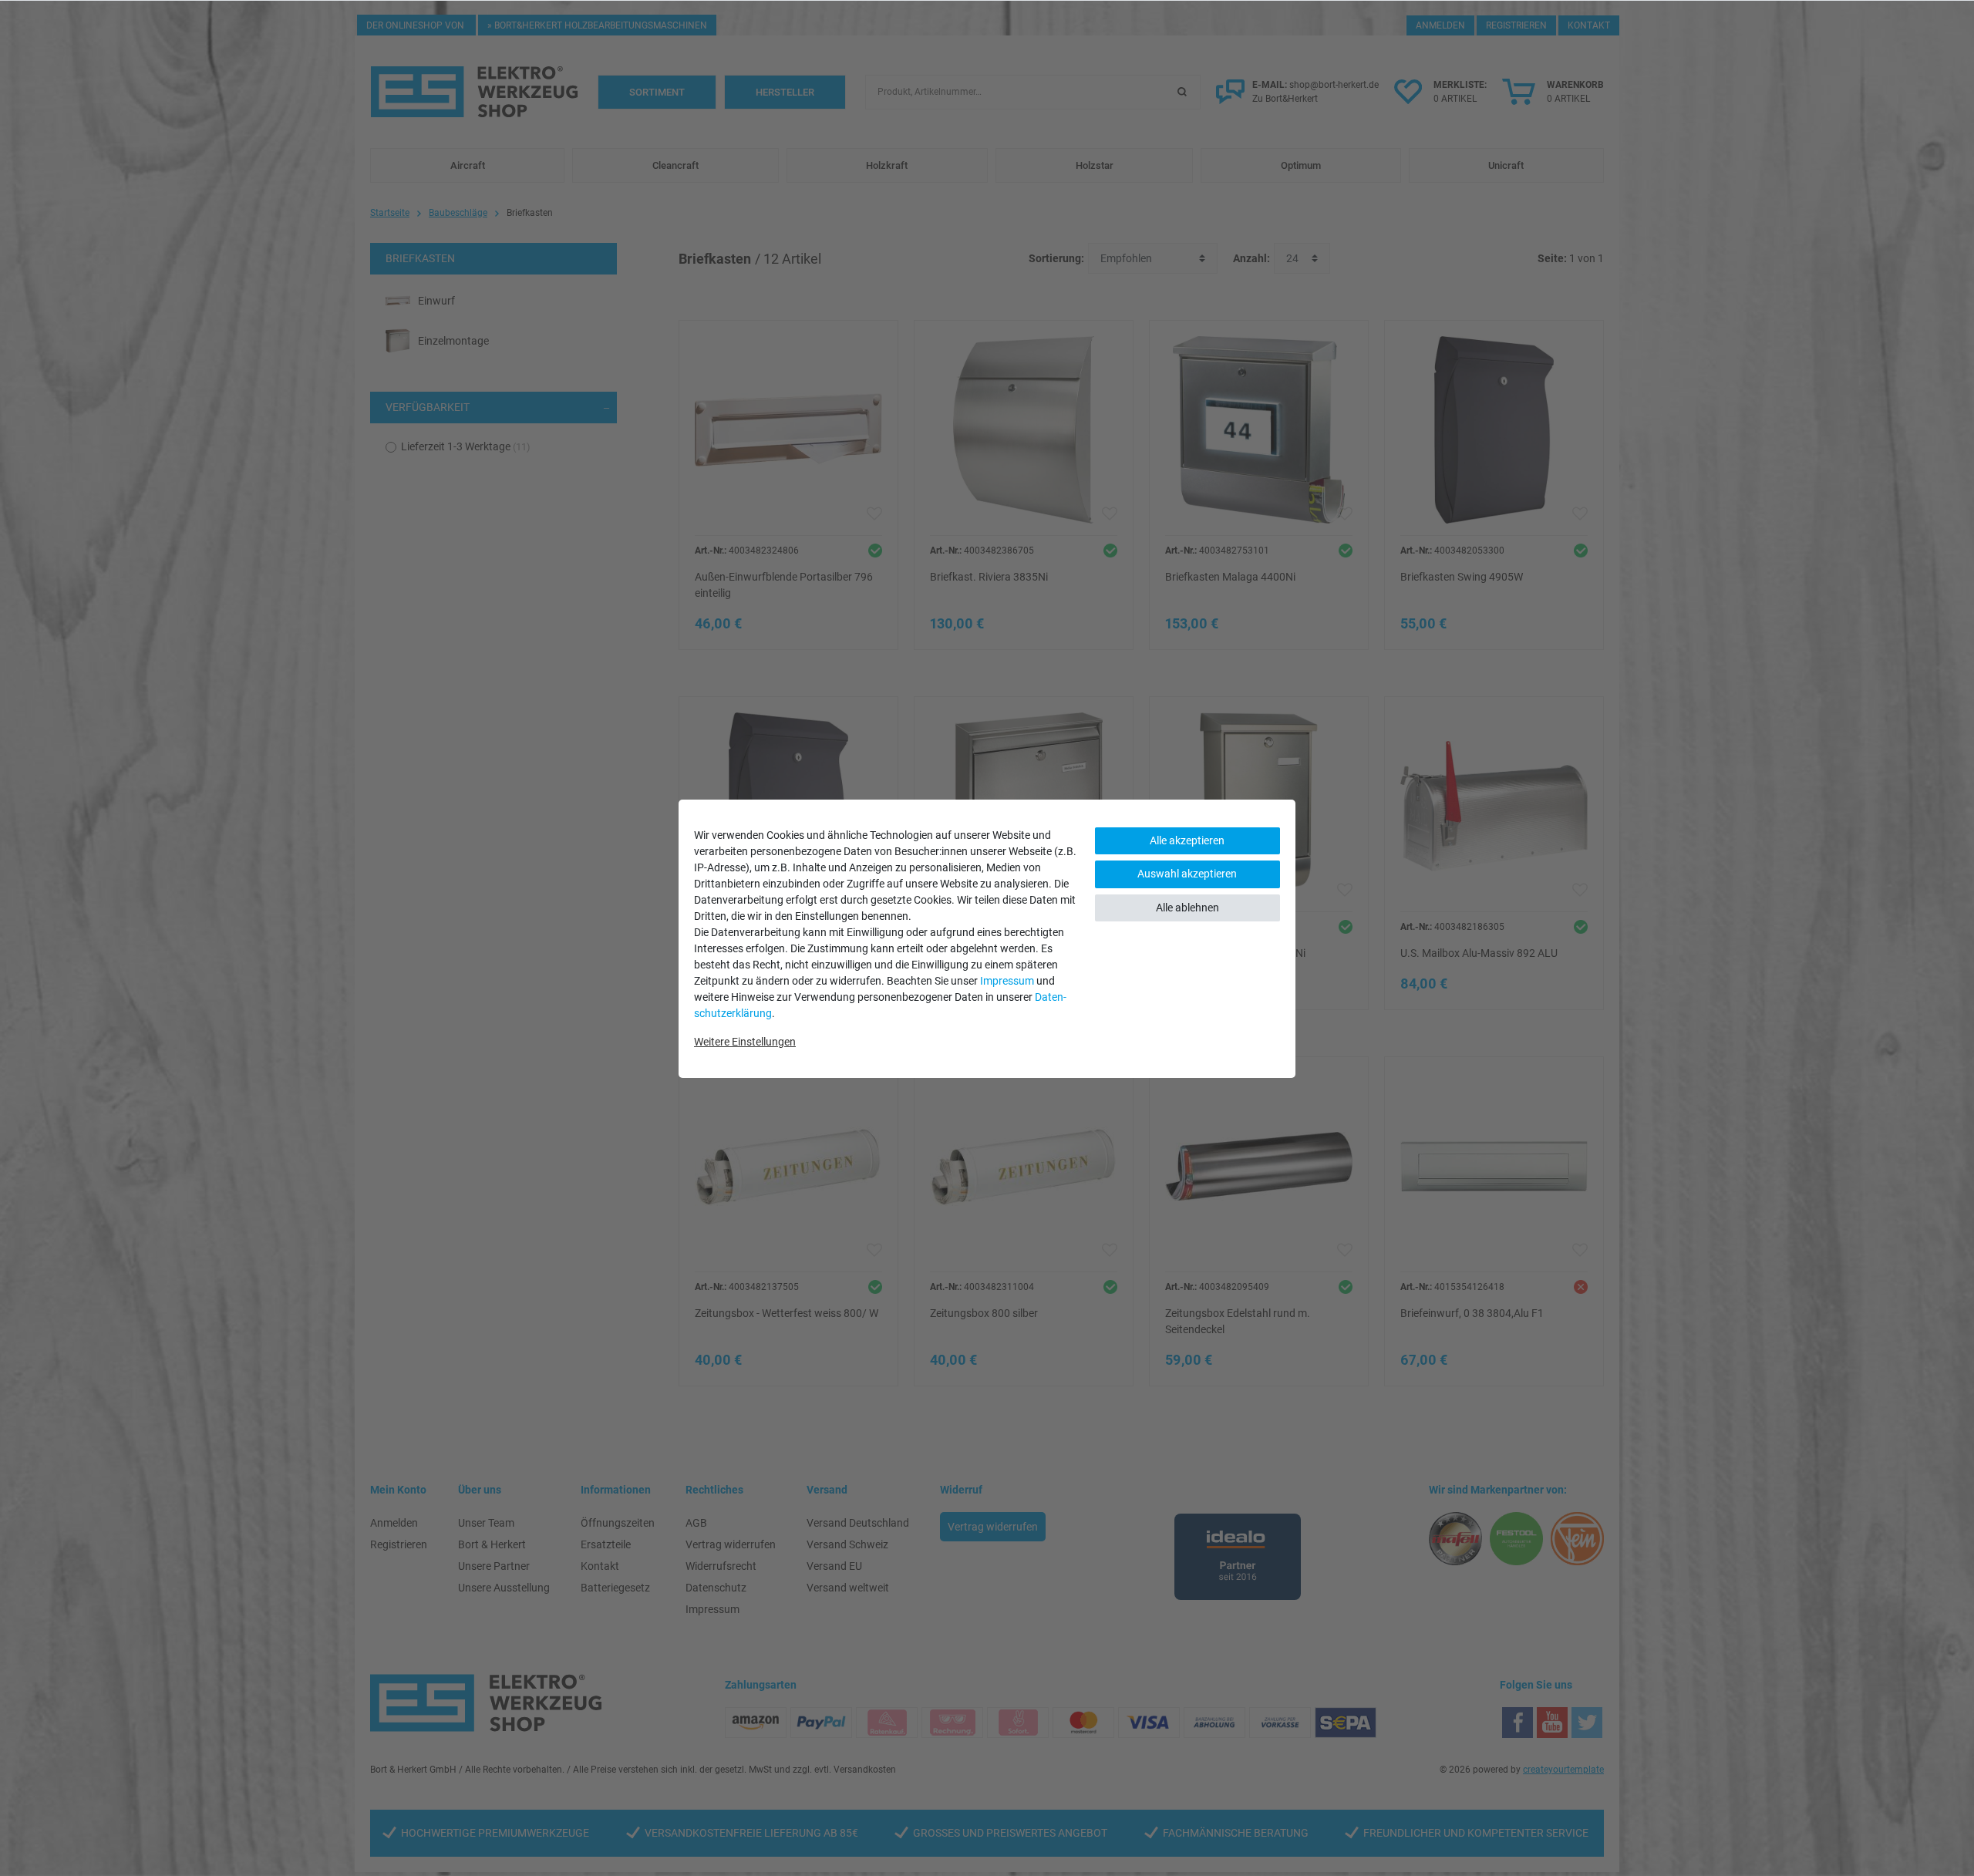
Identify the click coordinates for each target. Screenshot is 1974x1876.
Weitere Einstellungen (745, 1042)
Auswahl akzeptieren (1187, 874)
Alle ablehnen (1187, 908)
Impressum (1007, 981)
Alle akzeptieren (1187, 840)
